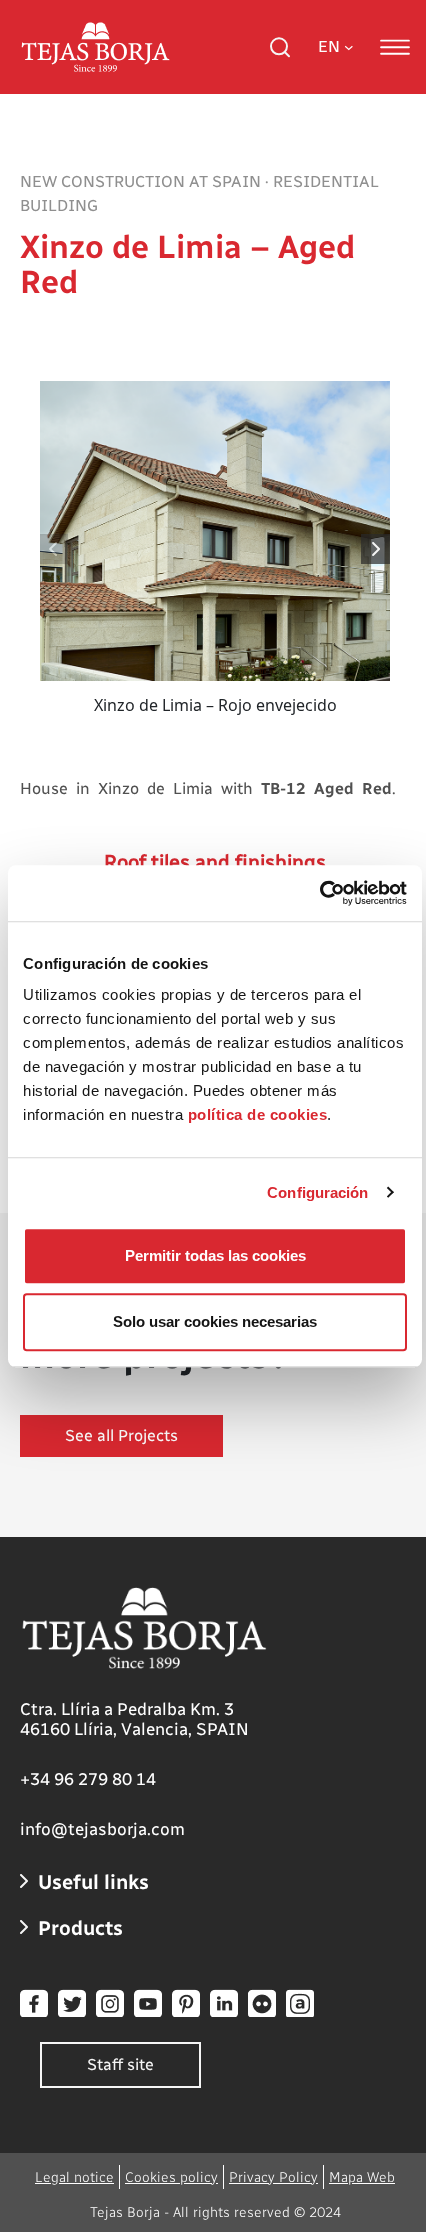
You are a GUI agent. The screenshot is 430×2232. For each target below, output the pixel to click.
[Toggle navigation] (395, 47)
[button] (376, 549)
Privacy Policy (273, 2177)
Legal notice (74, 2177)
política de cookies (258, 1114)
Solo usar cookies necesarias (215, 1321)
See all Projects (121, 1435)
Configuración (317, 1192)
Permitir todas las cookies (215, 1255)
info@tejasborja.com (102, 1829)
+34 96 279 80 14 (88, 1779)
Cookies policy (171, 2177)
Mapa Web (362, 2177)
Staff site (120, 2064)
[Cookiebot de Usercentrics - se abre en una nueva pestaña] (319, 893)
